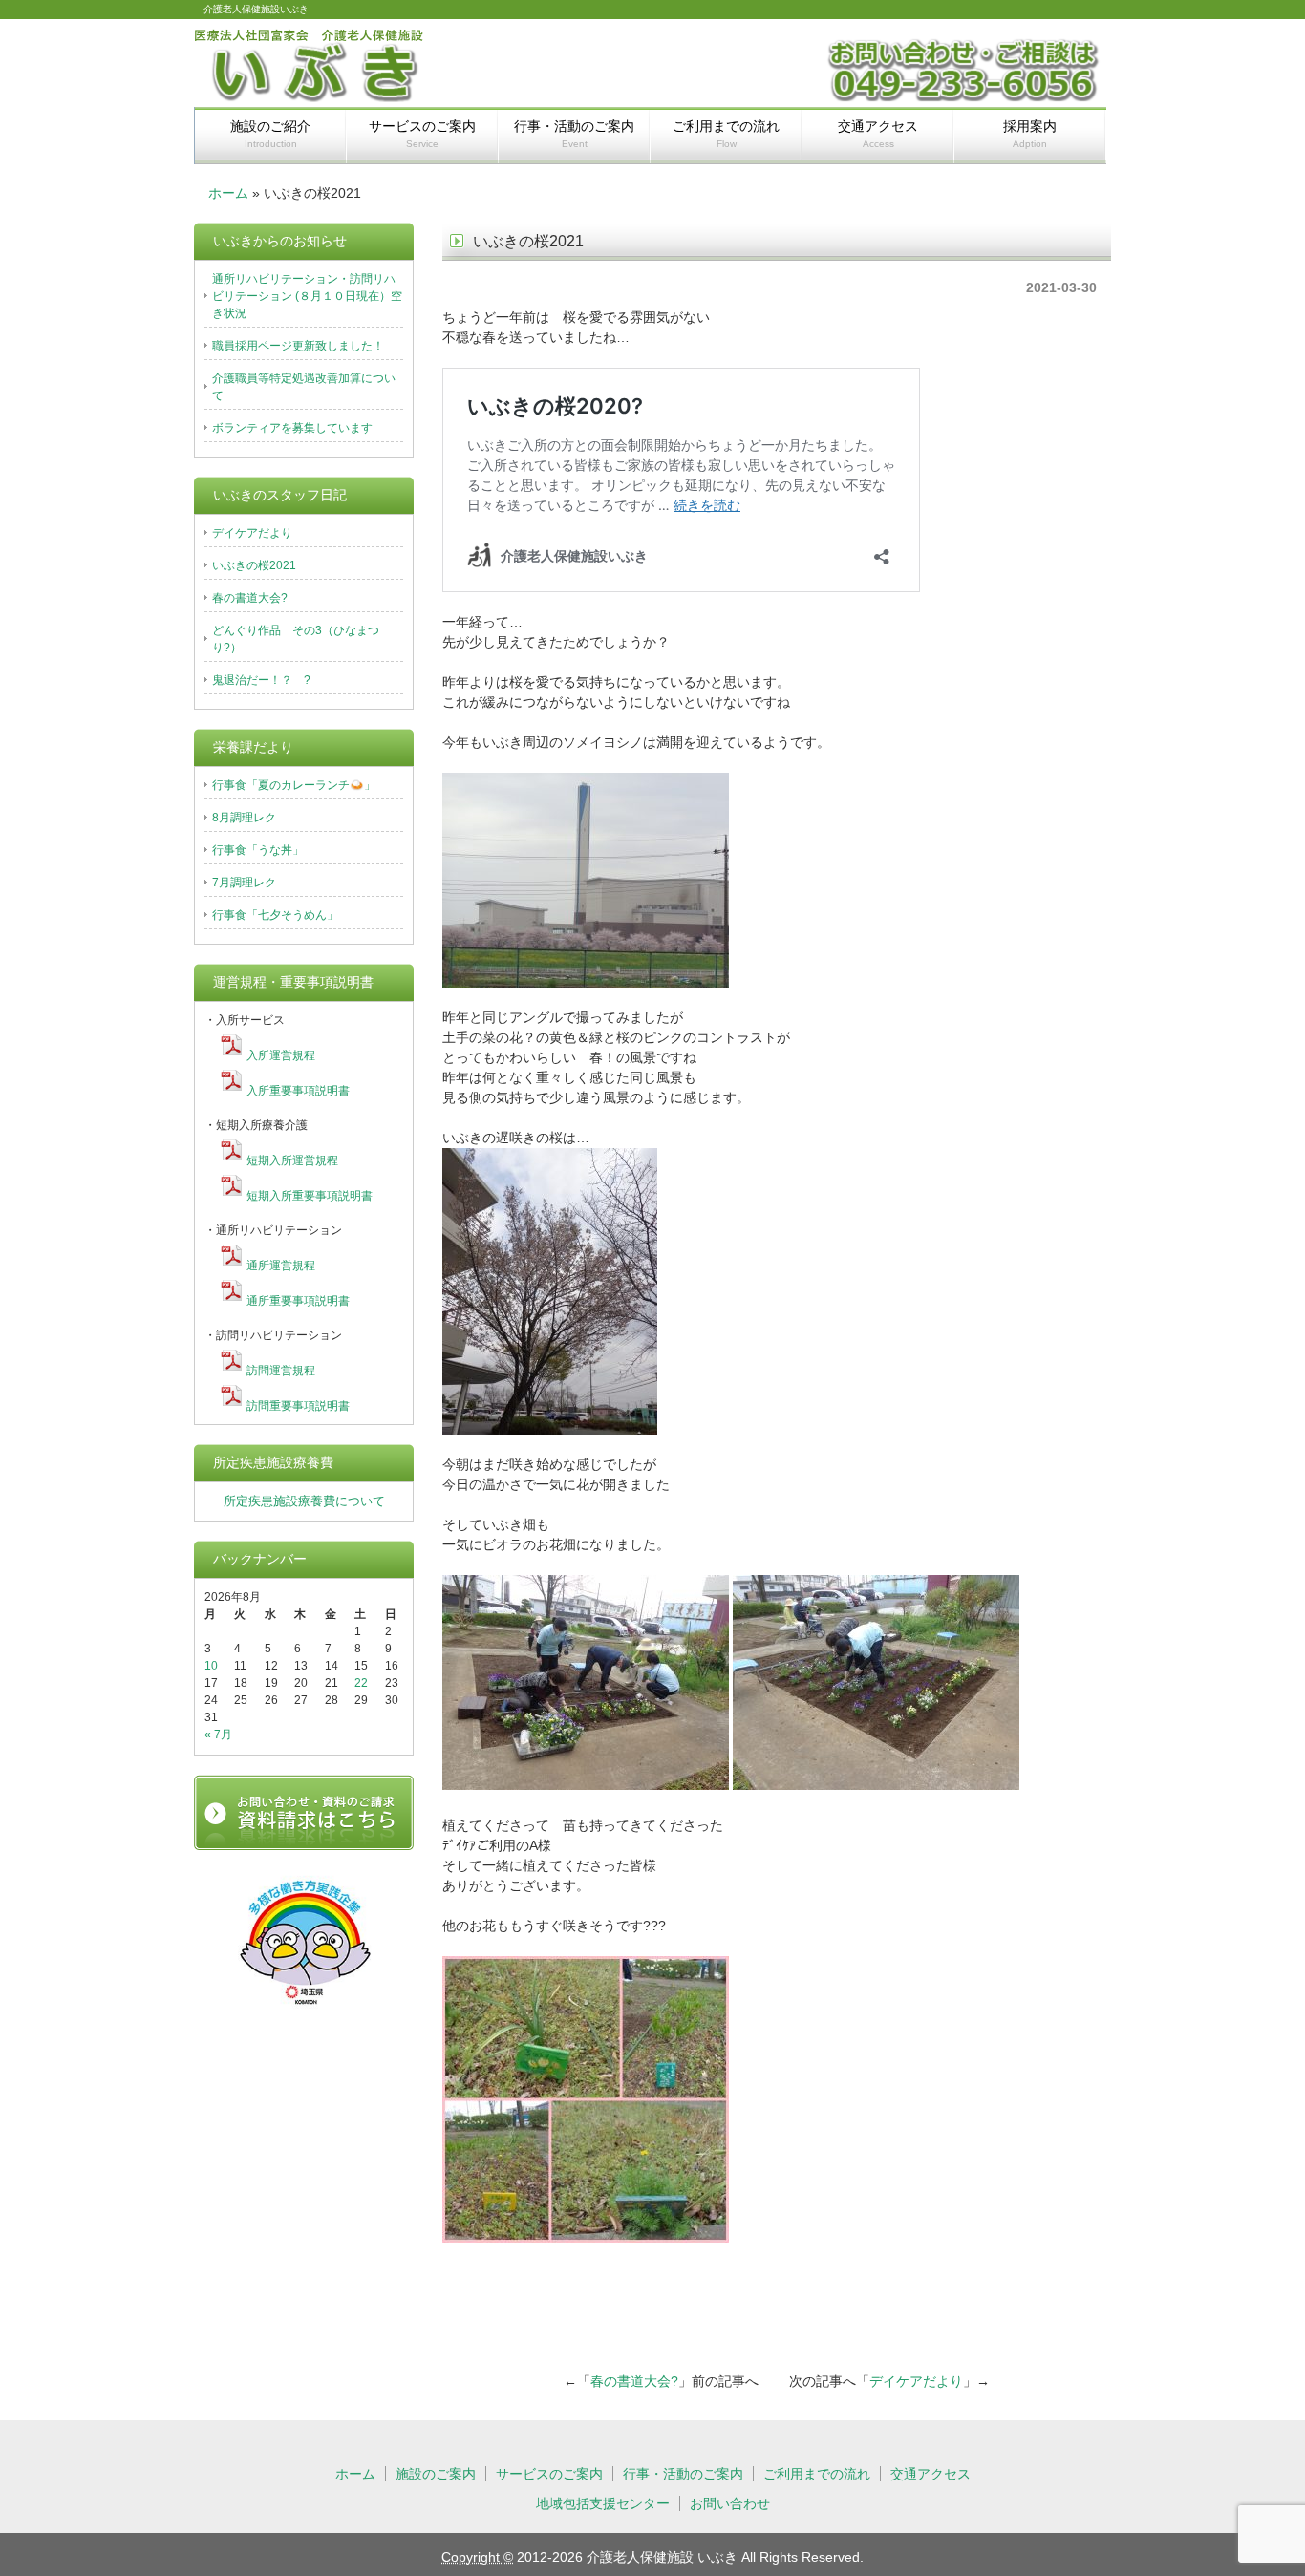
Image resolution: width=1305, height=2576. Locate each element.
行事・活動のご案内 (574, 134)
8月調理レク (244, 818)
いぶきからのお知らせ (280, 241)
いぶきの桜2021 (254, 565)
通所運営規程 (281, 1266)
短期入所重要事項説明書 (310, 1196)
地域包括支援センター (603, 2503)
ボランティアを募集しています (292, 428)
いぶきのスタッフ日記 (280, 495)
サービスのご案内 (422, 134)
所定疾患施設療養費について (304, 1501)
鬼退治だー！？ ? (261, 680)
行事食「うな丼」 (258, 850)
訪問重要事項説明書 (298, 1406)
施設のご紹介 (270, 134)
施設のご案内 (436, 2474)
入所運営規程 (281, 1055)
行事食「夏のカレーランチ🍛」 (294, 785)
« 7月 (218, 1735)
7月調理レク (244, 883)
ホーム (228, 193)
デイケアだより (916, 2381)
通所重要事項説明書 (298, 1301)
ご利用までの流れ (726, 134)
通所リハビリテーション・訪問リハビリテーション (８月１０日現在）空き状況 (307, 296)
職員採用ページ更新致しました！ (298, 346)
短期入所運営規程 (292, 1160)
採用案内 (1030, 134)
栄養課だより (253, 747)
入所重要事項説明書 (298, 1091)
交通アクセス (878, 134)
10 (211, 1666)
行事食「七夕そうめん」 (275, 915)
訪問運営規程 (281, 1371)
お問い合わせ (730, 2503)
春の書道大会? (634, 2381)
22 (361, 1683)
